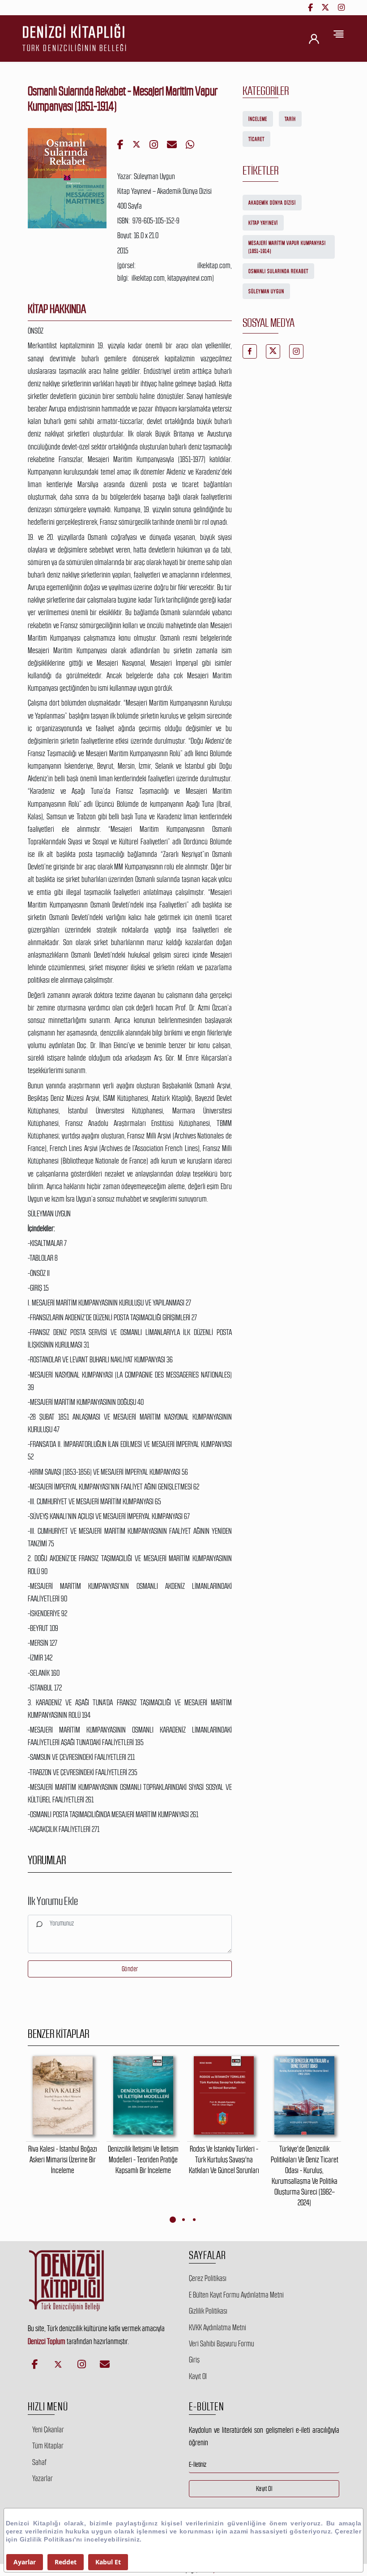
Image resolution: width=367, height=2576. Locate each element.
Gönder (130, 1969)
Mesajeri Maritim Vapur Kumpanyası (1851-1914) (287, 247)
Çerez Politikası (208, 2278)
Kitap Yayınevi (263, 223)
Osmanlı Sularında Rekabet (278, 271)
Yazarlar (43, 2478)
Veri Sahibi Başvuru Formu (222, 2344)
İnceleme (258, 119)
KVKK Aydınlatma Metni (218, 2328)
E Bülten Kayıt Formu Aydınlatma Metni (236, 2295)
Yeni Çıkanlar (48, 2430)
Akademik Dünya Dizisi (272, 203)
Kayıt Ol (198, 2376)
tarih (290, 119)
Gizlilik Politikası (208, 2311)
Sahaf (39, 2462)
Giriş (194, 2360)
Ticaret (256, 139)
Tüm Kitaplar (48, 2446)
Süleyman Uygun (266, 291)
